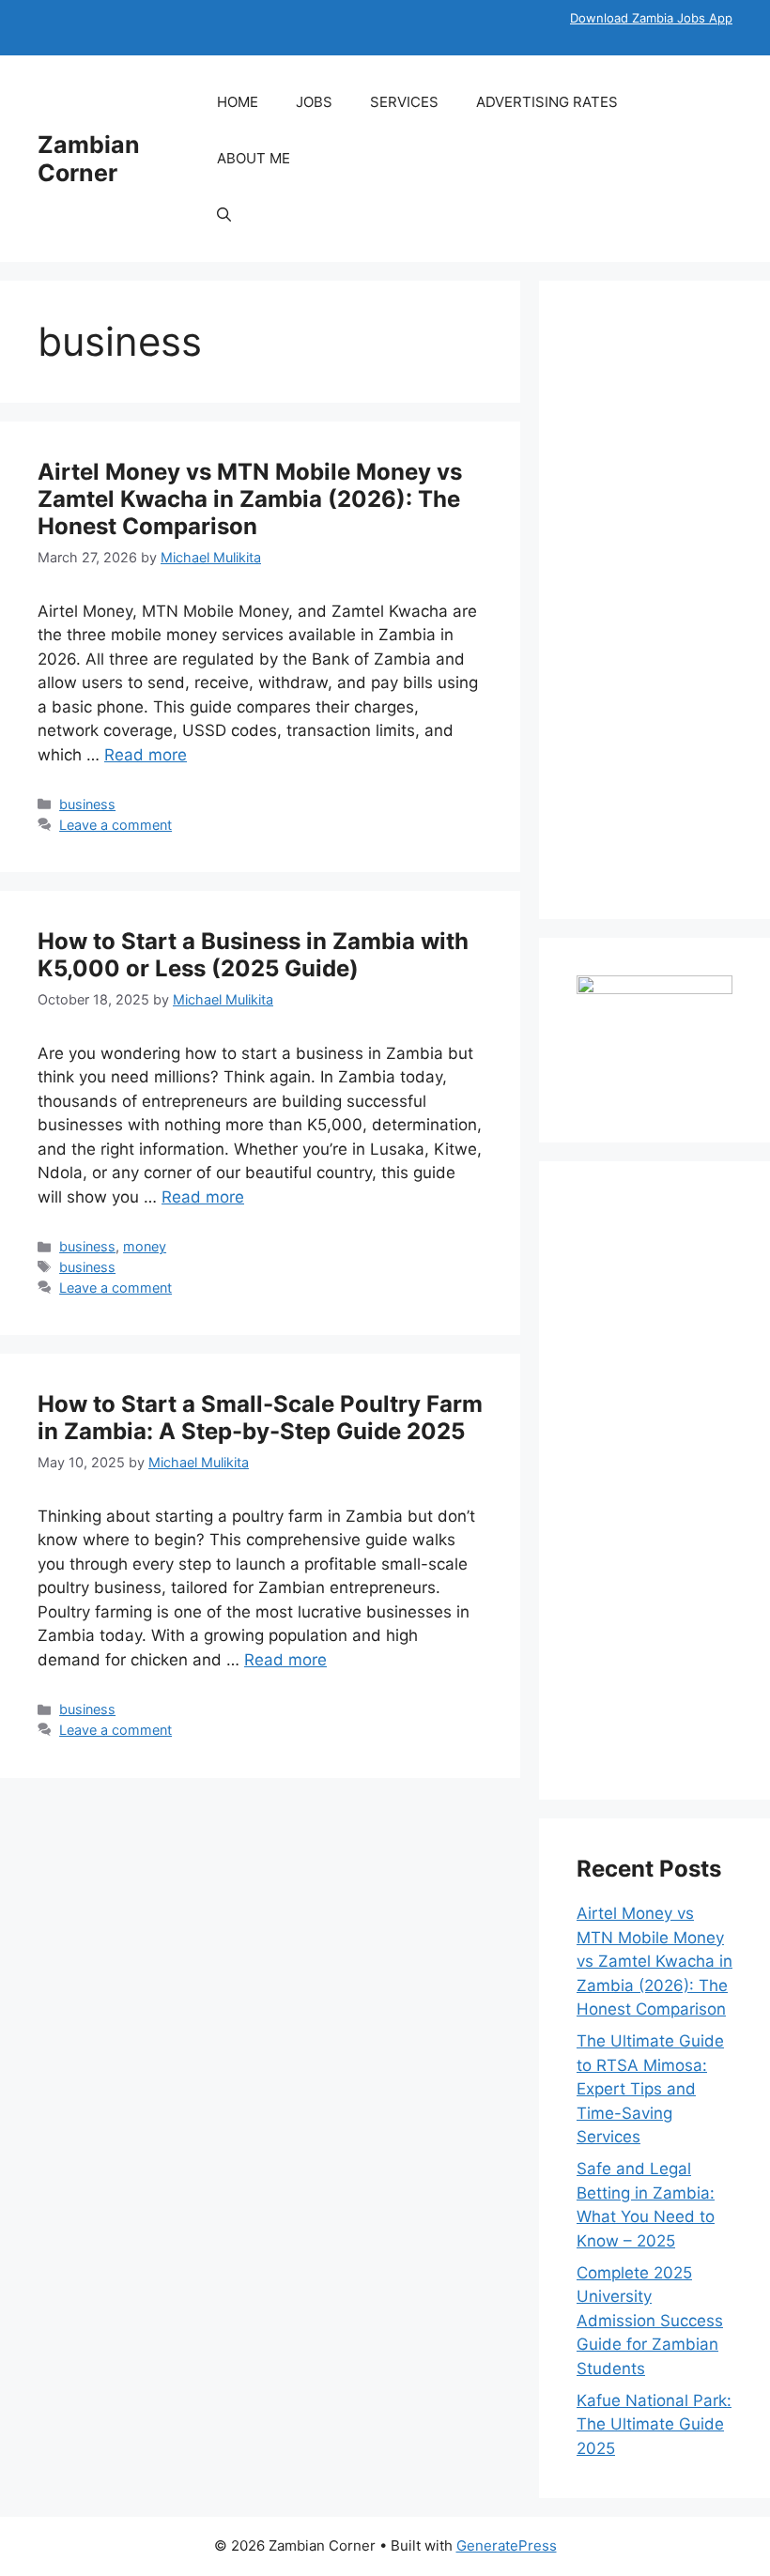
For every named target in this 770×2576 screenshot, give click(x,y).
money (145, 1246)
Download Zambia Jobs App (651, 18)
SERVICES (404, 102)
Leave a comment (115, 825)
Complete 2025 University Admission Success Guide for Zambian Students (650, 2321)
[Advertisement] (654, 600)
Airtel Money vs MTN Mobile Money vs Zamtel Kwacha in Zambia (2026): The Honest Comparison (250, 499)
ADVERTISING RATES (547, 102)
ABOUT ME (254, 158)
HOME (238, 102)
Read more (146, 755)
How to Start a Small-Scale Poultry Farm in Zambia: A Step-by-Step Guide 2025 (260, 1418)
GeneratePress (507, 2545)
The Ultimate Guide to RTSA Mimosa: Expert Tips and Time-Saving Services (650, 2089)
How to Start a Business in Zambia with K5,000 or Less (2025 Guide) (253, 955)
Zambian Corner (89, 159)
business (87, 804)
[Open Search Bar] (224, 215)
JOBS (314, 102)
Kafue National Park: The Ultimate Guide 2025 (654, 2424)
